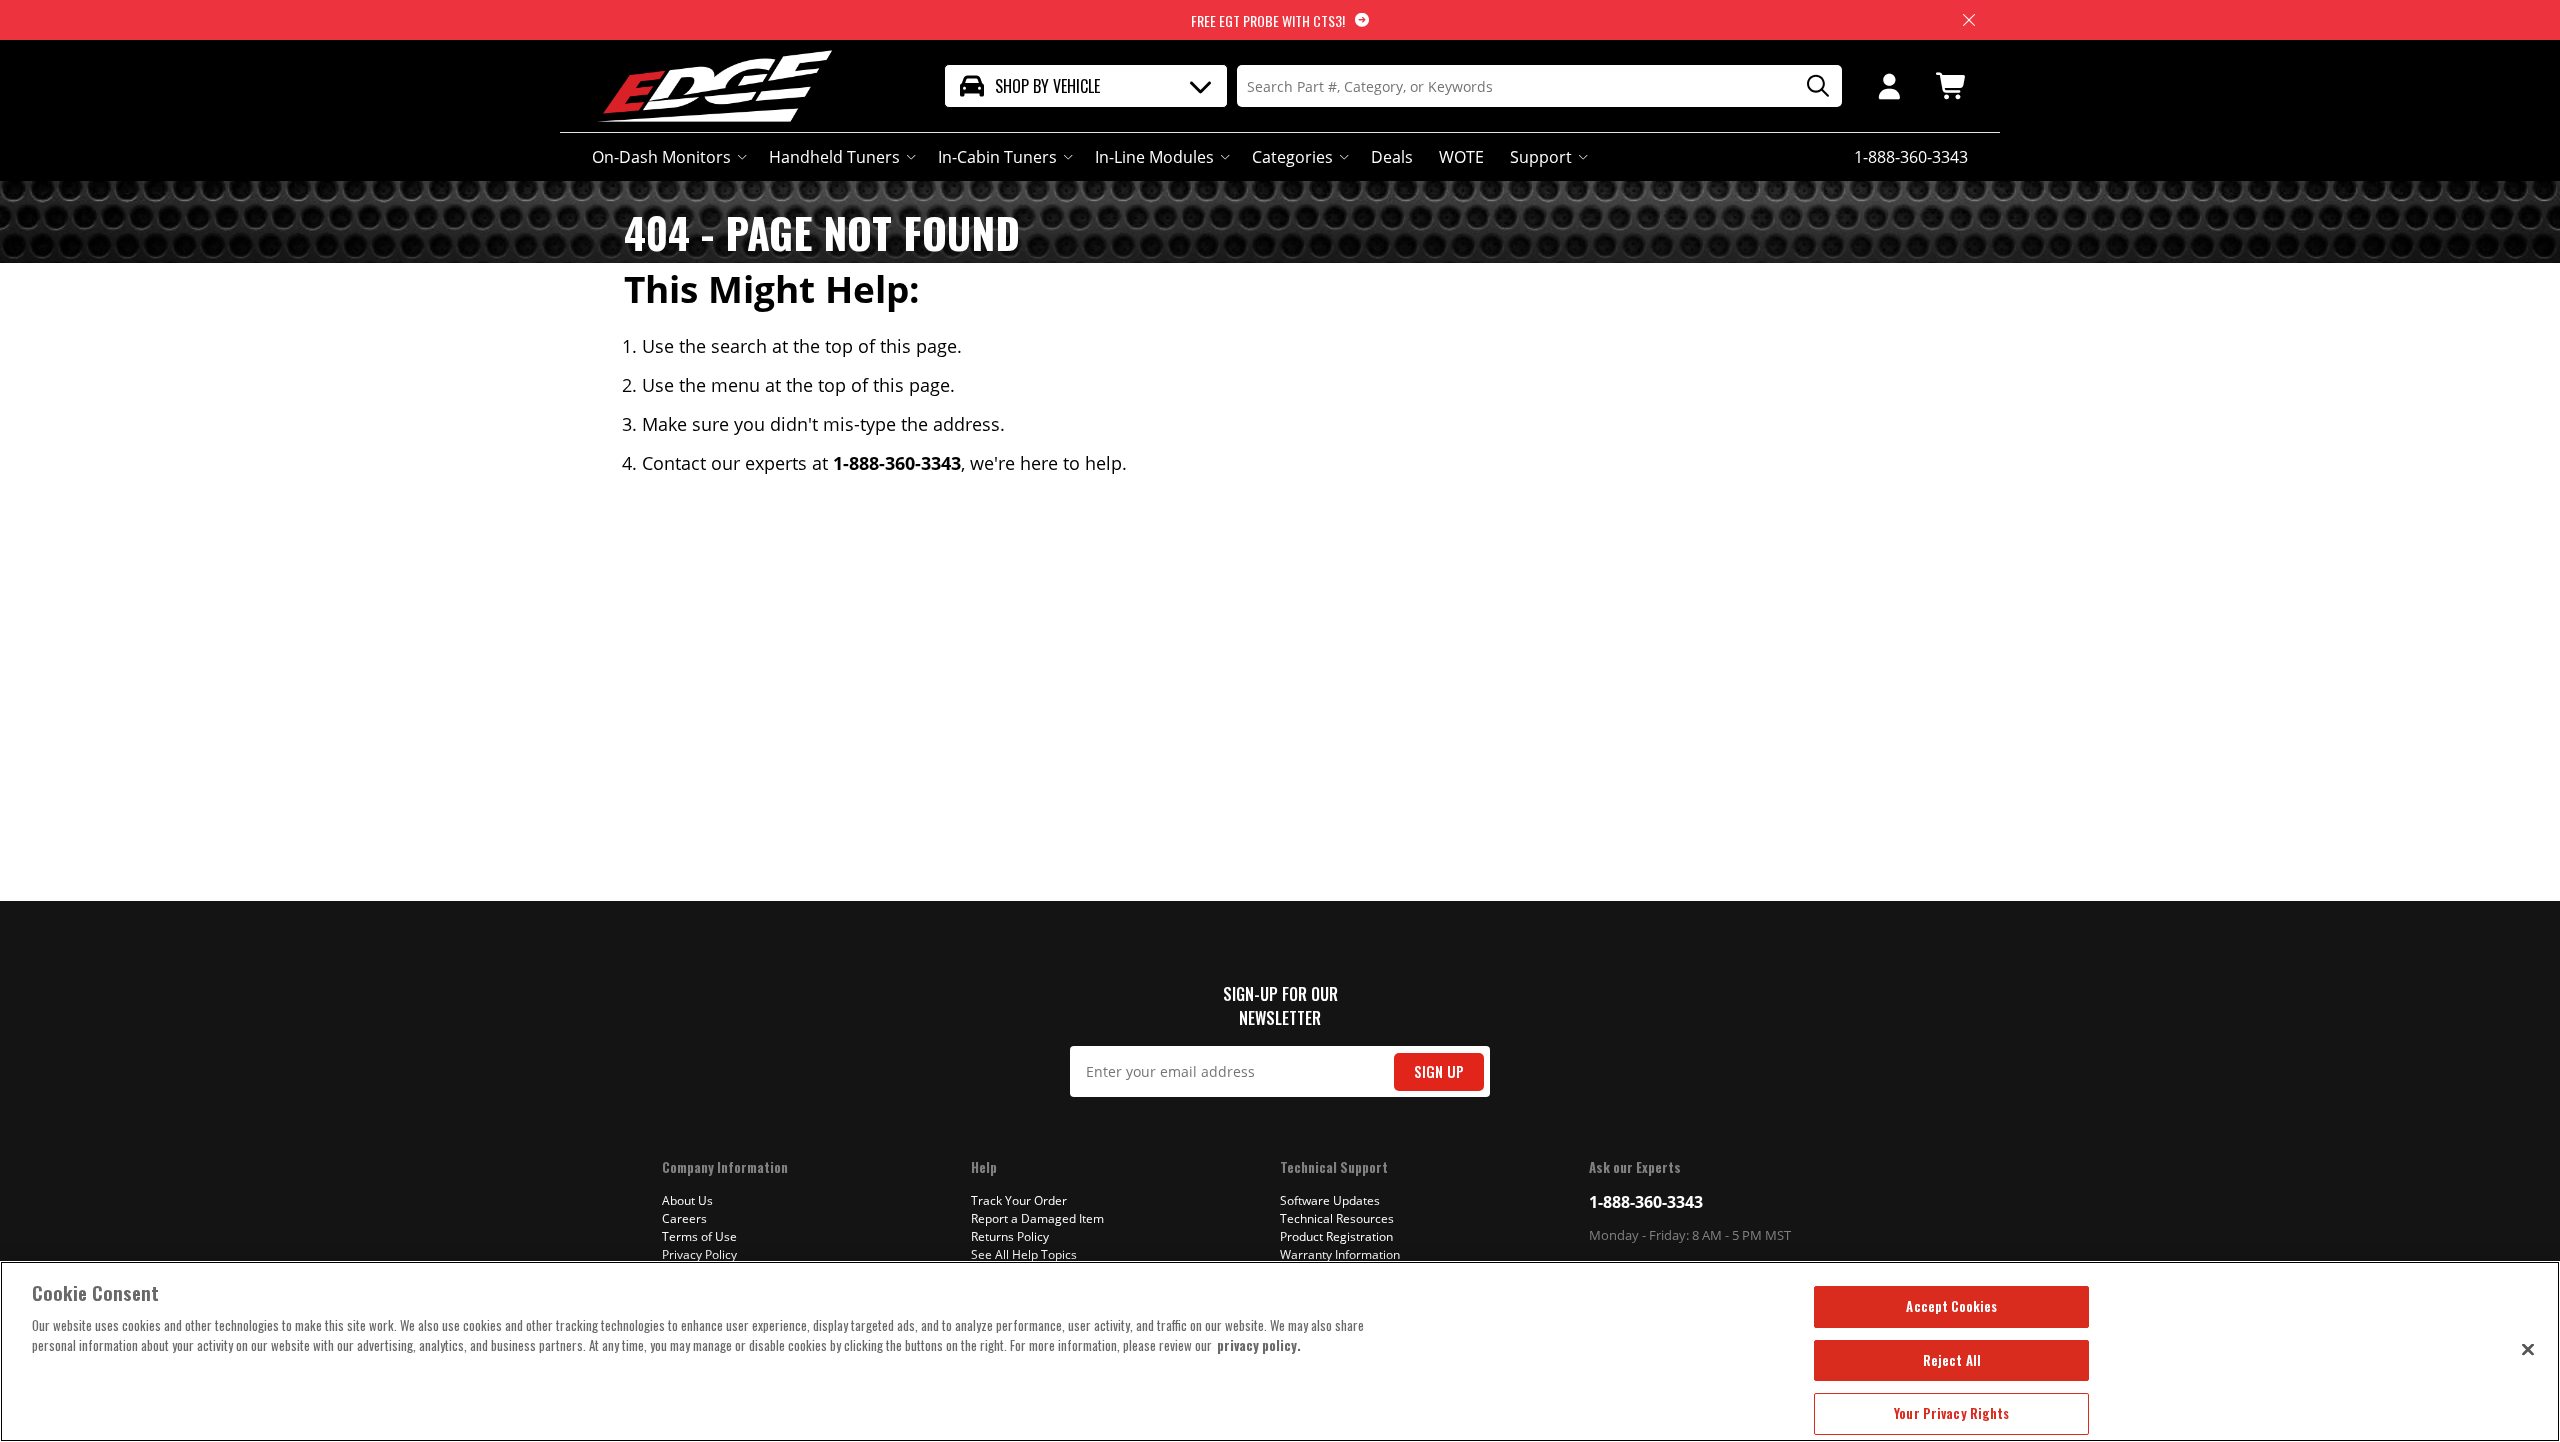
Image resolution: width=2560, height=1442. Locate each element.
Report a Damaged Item (1037, 1218)
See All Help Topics (1024, 1254)
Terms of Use (699, 1236)
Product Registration (1336, 1236)
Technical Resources (1337, 1218)
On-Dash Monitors (661, 157)
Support (1541, 157)
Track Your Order (1019, 1200)
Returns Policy (1010, 1236)
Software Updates (1330, 1200)
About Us (687, 1200)
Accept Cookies (1951, 1306)
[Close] (2528, 1349)
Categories (1292, 157)
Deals (1392, 157)
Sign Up (1439, 1071)
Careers (684, 1218)
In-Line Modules (1154, 157)
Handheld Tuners (834, 157)
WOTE (1461, 157)
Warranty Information (1340, 1254)
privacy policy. (1259, 1345)
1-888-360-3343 (1646, 1202)
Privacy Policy (699, 1254)
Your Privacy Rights (1951, 1413)
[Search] (1811, 86)
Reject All (1952, 1360)
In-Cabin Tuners (997, 157)
